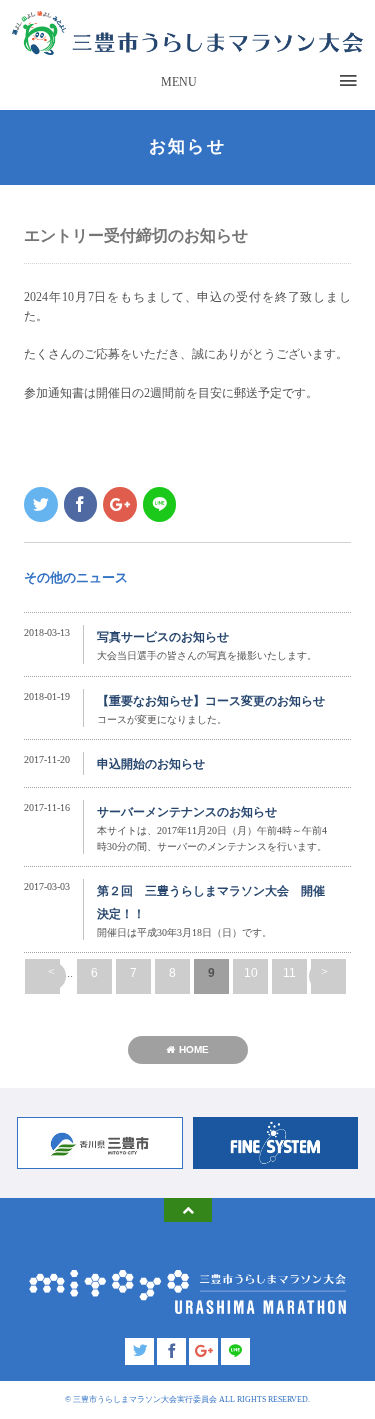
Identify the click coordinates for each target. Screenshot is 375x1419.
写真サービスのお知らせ (163, 637)
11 (289, 973)
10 (251, 973)
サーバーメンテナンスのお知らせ (187, 812)
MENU (179, 82)
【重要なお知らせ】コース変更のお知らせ (211, 701)
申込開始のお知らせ (151, 764)
